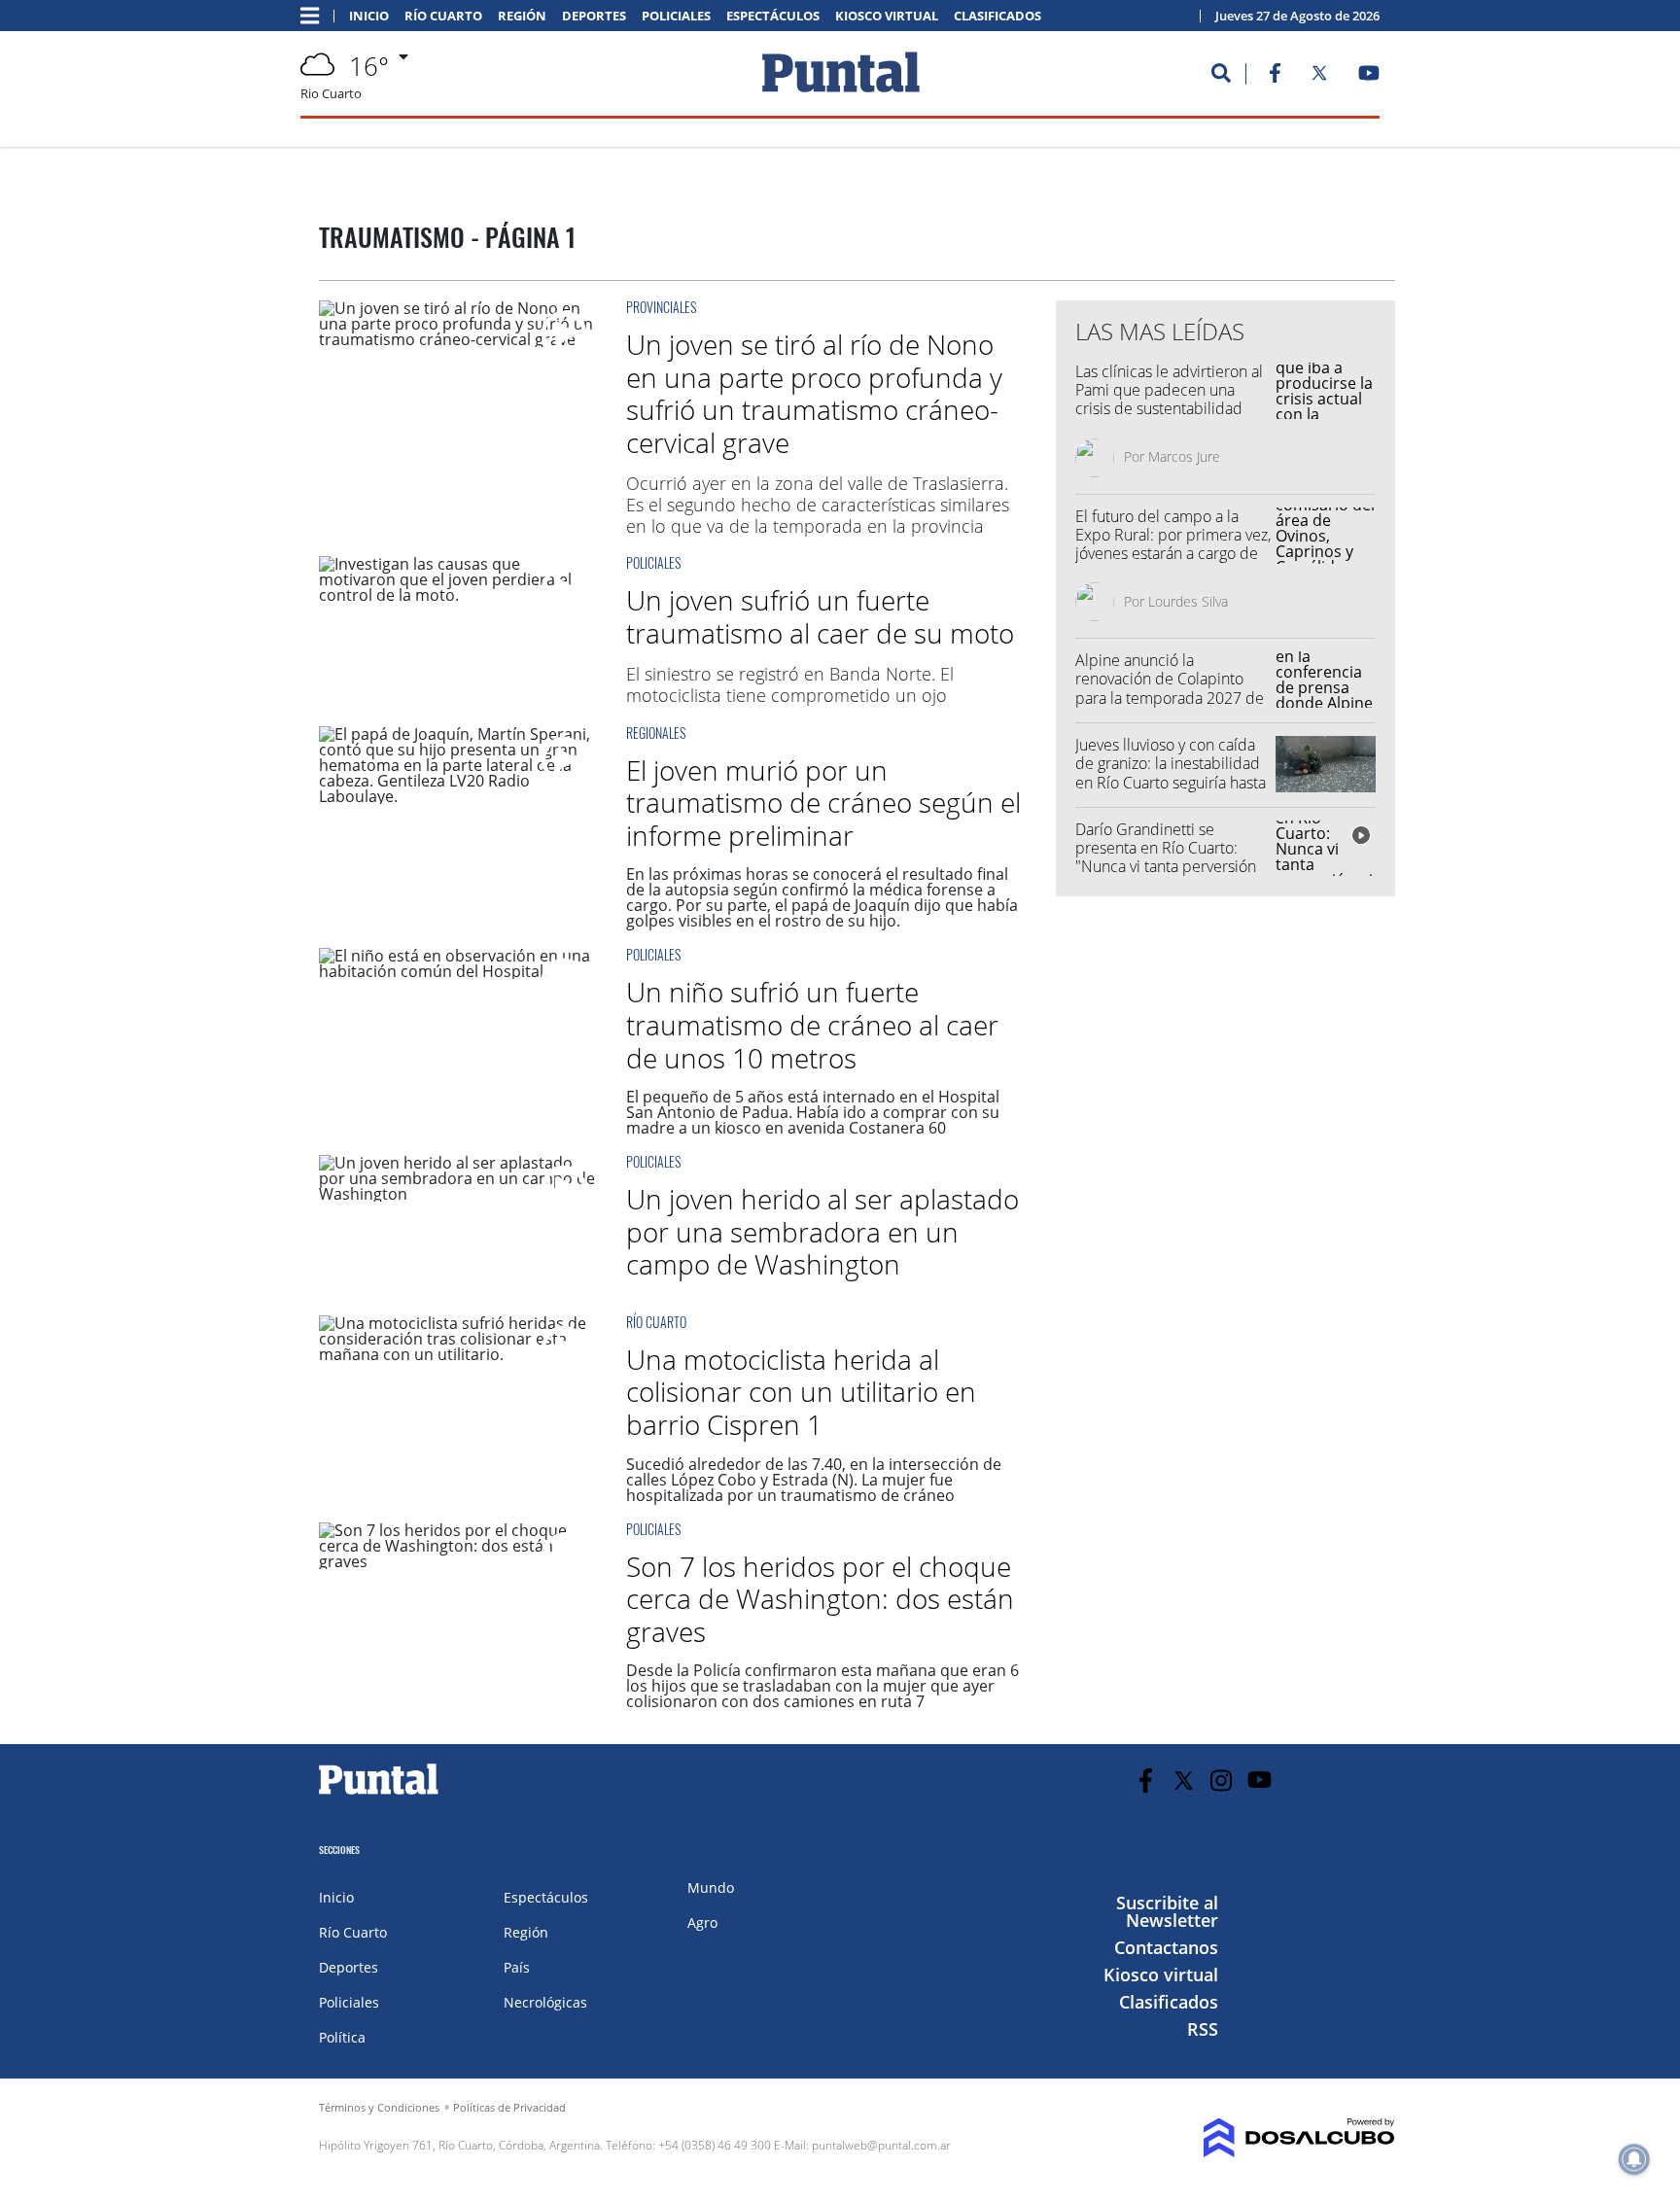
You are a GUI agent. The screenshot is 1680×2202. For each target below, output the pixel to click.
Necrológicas (545, 2002)
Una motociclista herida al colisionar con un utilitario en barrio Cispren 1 (801, 1392)
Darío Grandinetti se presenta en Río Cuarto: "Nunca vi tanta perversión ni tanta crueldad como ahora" (1166, 867)
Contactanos (1166, 1947)
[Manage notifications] (1634, 2159)
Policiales (676, 16)
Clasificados (997, 16)
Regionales (656, 733)
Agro (702, 1922)
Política (342, 2037)
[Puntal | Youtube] (1369, 77)
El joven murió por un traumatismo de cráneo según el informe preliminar (823, 803)
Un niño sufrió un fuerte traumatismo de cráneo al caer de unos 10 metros (812, 1024)
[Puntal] (379, 1794)
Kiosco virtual (887, 16)
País (517, 1967)
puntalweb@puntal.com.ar (881, 2145)
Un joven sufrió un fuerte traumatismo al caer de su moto (820, 616)
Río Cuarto (443, 16)
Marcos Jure (1184, 456)
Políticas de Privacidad (509, 2107)
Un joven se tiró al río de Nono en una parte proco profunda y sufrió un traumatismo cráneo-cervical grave (814, 393)
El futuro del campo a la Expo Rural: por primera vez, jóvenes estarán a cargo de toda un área (1173, 544)
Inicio (369, 16)
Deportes (594, 16)
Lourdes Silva (1188, 601)
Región (522, 16)
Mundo (711, 1887)
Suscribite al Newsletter (1167, 1911)
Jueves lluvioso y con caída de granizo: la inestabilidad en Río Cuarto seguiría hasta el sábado (1171, 773)
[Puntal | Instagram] (1222, 1781)
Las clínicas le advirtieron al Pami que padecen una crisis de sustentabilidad (1169, 390)
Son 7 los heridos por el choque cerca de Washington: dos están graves (820, 1599)
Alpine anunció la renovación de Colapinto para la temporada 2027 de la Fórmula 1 (1170, 688)
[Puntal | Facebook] (1275, 77)
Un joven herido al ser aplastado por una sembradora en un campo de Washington (822, 1231)
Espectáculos (773, 16)
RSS (1203, 2029)
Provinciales (661, 307)
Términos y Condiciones (379, 2107)
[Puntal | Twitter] (1319, 77)
